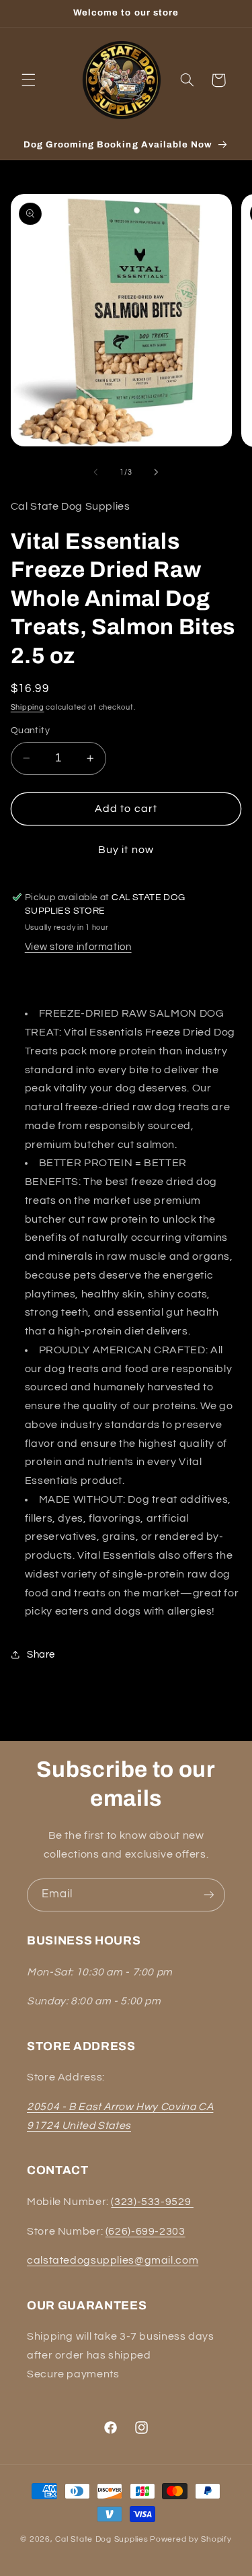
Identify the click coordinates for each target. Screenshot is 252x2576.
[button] (28, 80)
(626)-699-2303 (145, 2231)
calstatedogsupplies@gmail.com (113, 2260)
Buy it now (126, 850)
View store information (78, 947)
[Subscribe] (209, 1895)
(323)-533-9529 (152, 2202)
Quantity (30, 731)
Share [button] (41, 1655)
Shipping (28, 707)
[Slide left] (95, 473)
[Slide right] (157, 473)
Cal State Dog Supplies (101, 2539)
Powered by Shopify (191, 2539)
